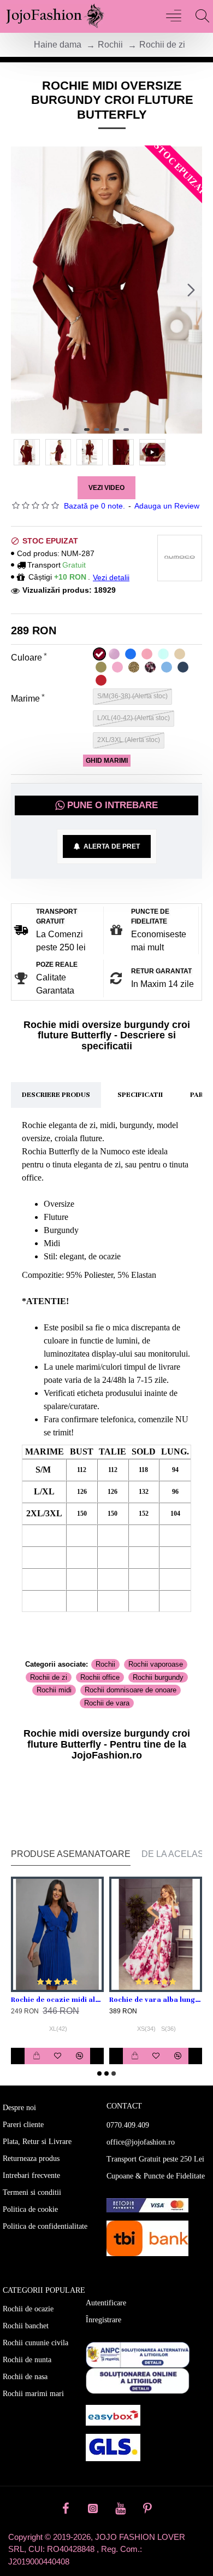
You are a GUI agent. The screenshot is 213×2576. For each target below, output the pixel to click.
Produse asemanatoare (71, 1854)
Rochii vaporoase (156, 1664)
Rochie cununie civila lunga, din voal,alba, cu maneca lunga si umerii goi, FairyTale (78, 2000)
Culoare (26, 658)
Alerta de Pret (110, 846)
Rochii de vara (107, 1703)
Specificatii (140, 1095)
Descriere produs (56, 1095)
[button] (22, 290)
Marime (25, 699)
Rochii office (100, 1677)
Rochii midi (54, 1690)
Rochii (110, 45)
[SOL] (138, 2381)
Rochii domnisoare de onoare (131, 1690)
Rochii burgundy (158, 1677)
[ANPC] (138, 2355)
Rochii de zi (162, 45)
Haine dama (58, 45)
